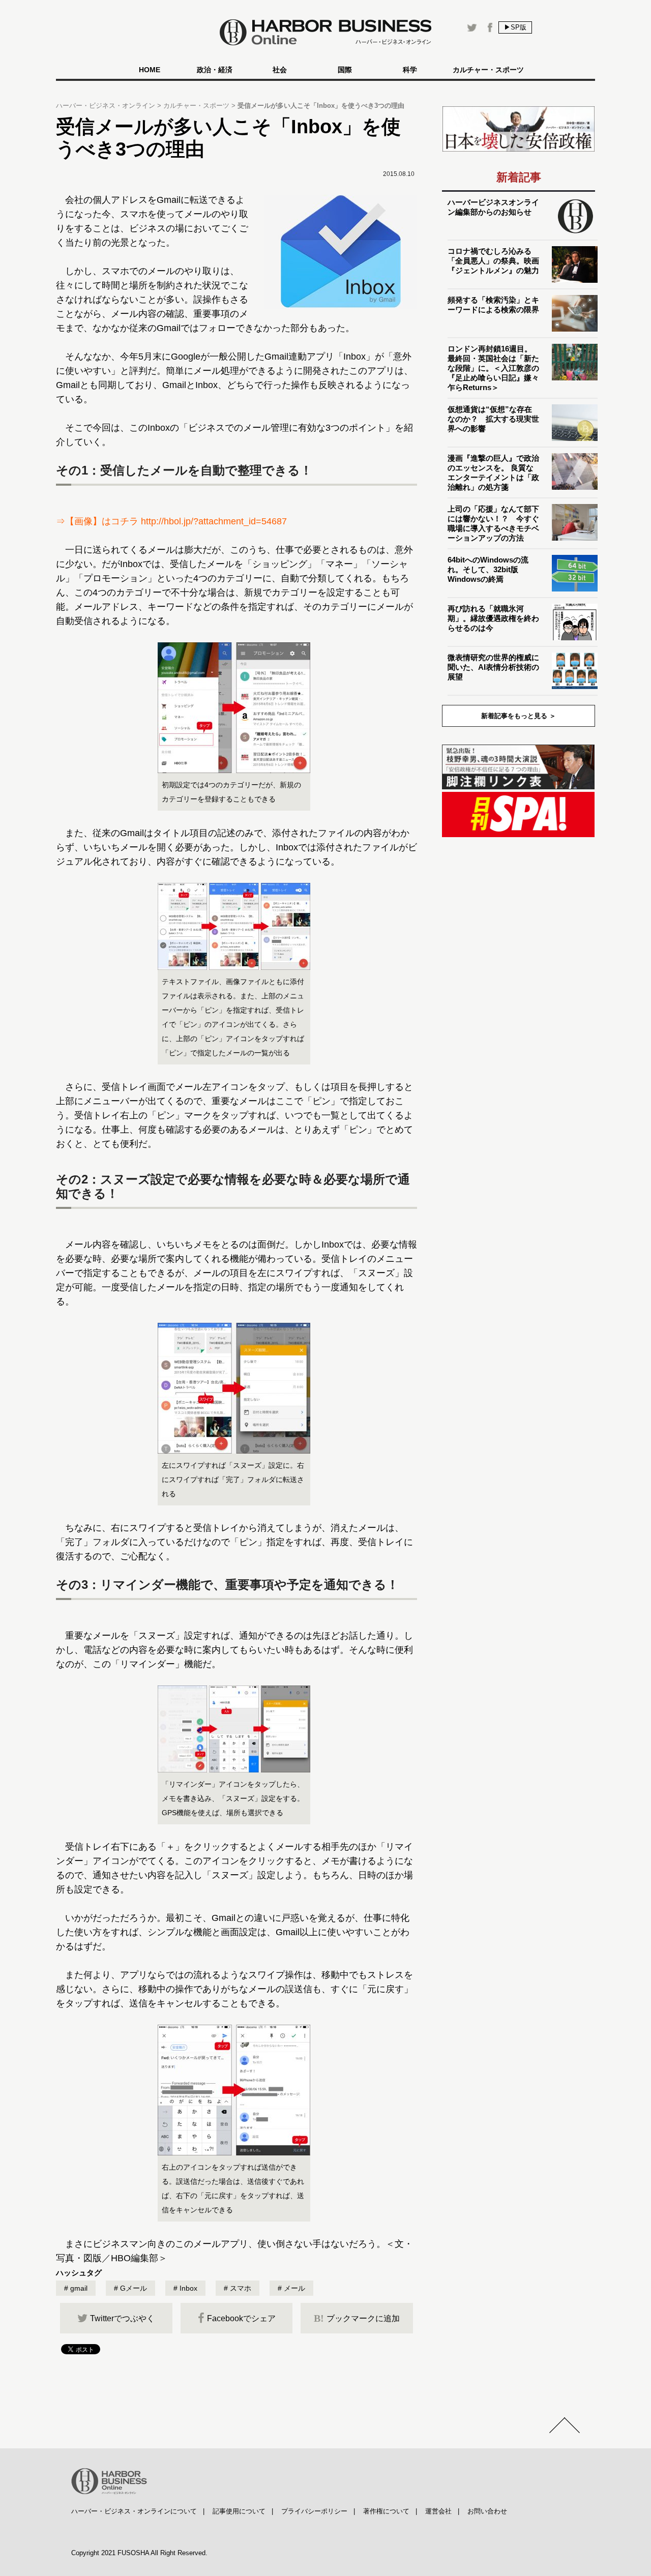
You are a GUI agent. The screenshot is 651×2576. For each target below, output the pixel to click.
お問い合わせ (487, 2511)
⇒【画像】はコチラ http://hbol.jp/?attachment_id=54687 (171, 521)
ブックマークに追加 (357, 2318)
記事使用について (239, 2511)
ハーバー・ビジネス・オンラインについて (134, 2511)
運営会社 (438, 2511)
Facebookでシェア (241, 2318)
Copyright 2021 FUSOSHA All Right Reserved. (139, 2553)
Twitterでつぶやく (122, 2318)
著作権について (386, 2511)
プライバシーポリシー (314, 2511)
